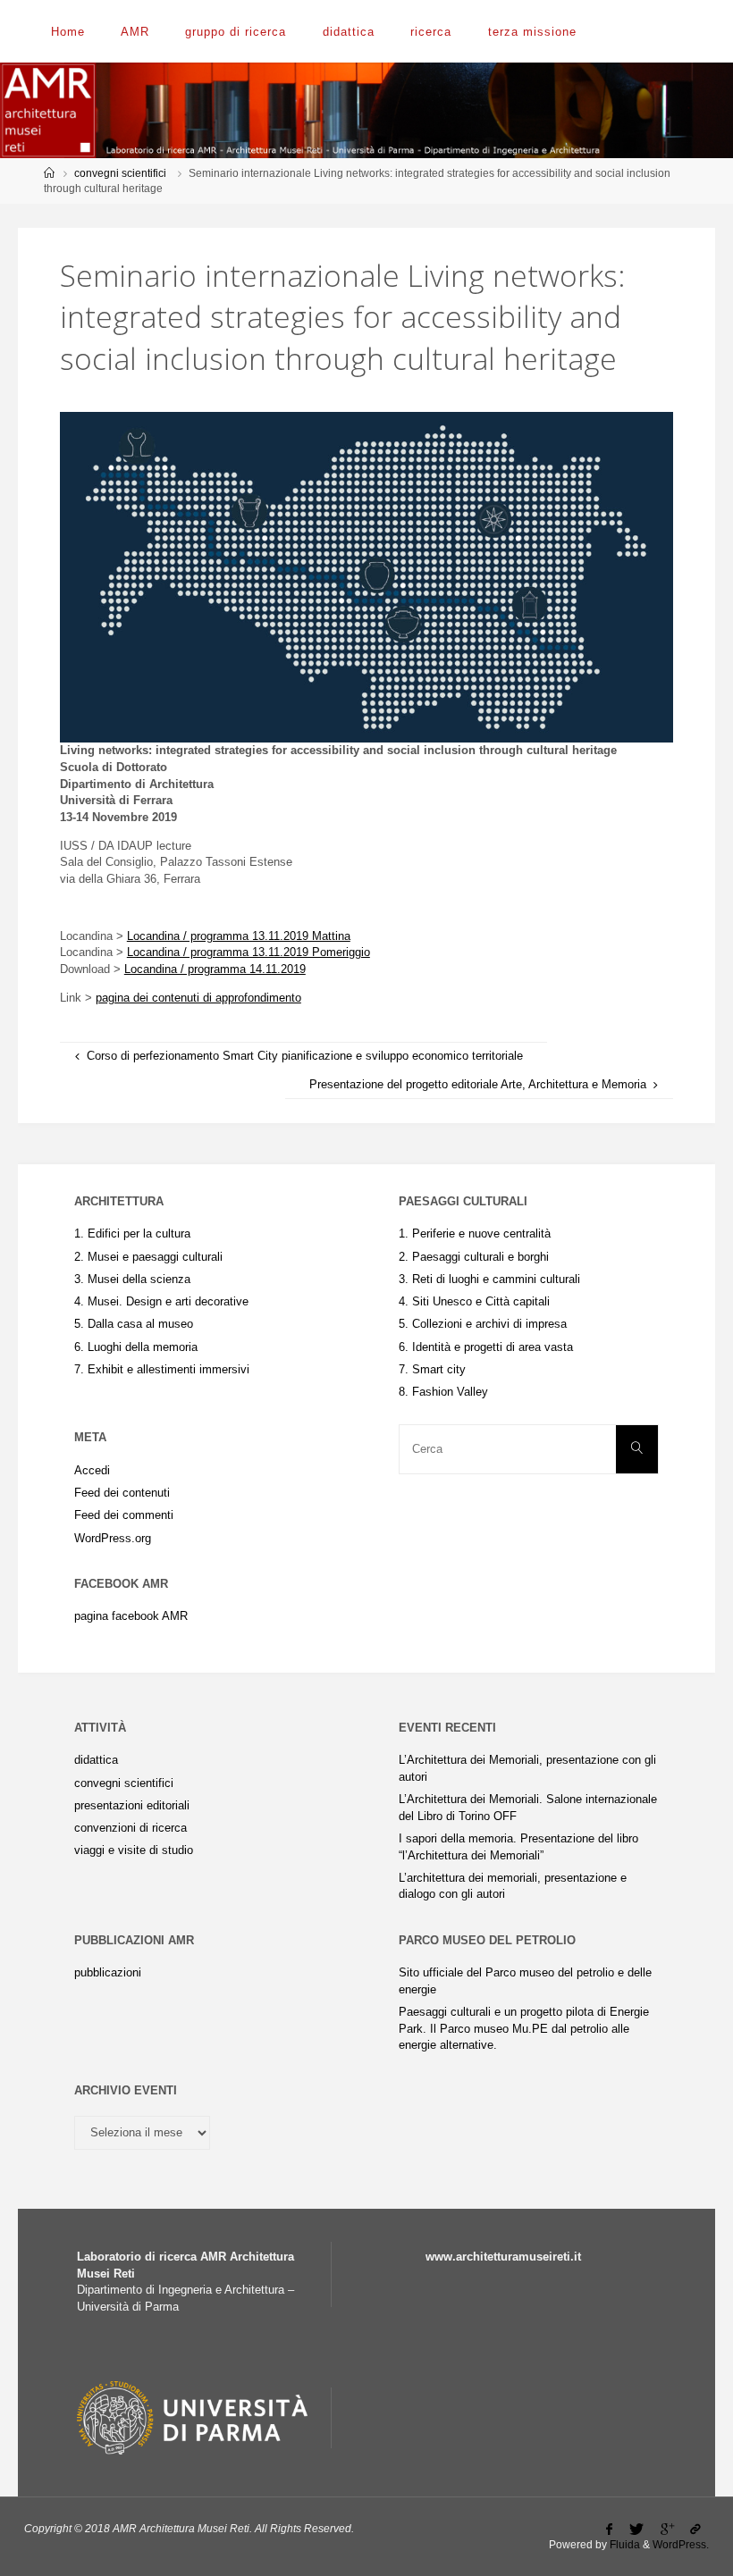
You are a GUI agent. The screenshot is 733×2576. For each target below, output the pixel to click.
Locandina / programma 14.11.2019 (215, 969)
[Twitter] (637, 2530)
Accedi (92, 1470)
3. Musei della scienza (132, 1279)
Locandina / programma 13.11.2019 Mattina (239, 936)
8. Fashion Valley (443, 1392)
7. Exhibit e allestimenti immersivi (162, 1369)
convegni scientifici (120, 173)
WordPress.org (113, 1538)
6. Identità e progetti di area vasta (486, 1347)
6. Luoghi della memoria (136, 1347)
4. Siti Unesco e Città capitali (474, 1301)
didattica (349, 32)
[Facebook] (610, 2530)
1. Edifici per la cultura (132, 1233)
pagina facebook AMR (131, 1616)
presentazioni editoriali (132, 1805)
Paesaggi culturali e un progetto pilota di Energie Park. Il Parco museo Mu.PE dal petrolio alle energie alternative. (524, 2028)
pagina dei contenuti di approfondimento (198, 998)
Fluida (623, 2545)
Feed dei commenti (124, 1515)
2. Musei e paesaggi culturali (148, 1257)
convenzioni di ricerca (131, 1828)
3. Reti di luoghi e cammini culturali (489, 1279)
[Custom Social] (696, 2530)
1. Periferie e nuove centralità (475, 1233)
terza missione (532, 32)
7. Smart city (432, 1369)
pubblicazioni (108, 1972)
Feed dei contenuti (122, 1493)
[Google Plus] (667, 2530)
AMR (135, 32)
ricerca (431, 32)
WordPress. (681, 2545)
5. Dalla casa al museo (134, 1324)
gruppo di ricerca (236, 32)
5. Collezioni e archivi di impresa (483, 1324)
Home (68, 32)
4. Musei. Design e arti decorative (161, 1301)
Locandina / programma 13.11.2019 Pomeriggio (249, 952)
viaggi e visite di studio (134, 1850)
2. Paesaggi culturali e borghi (474, 1257)
